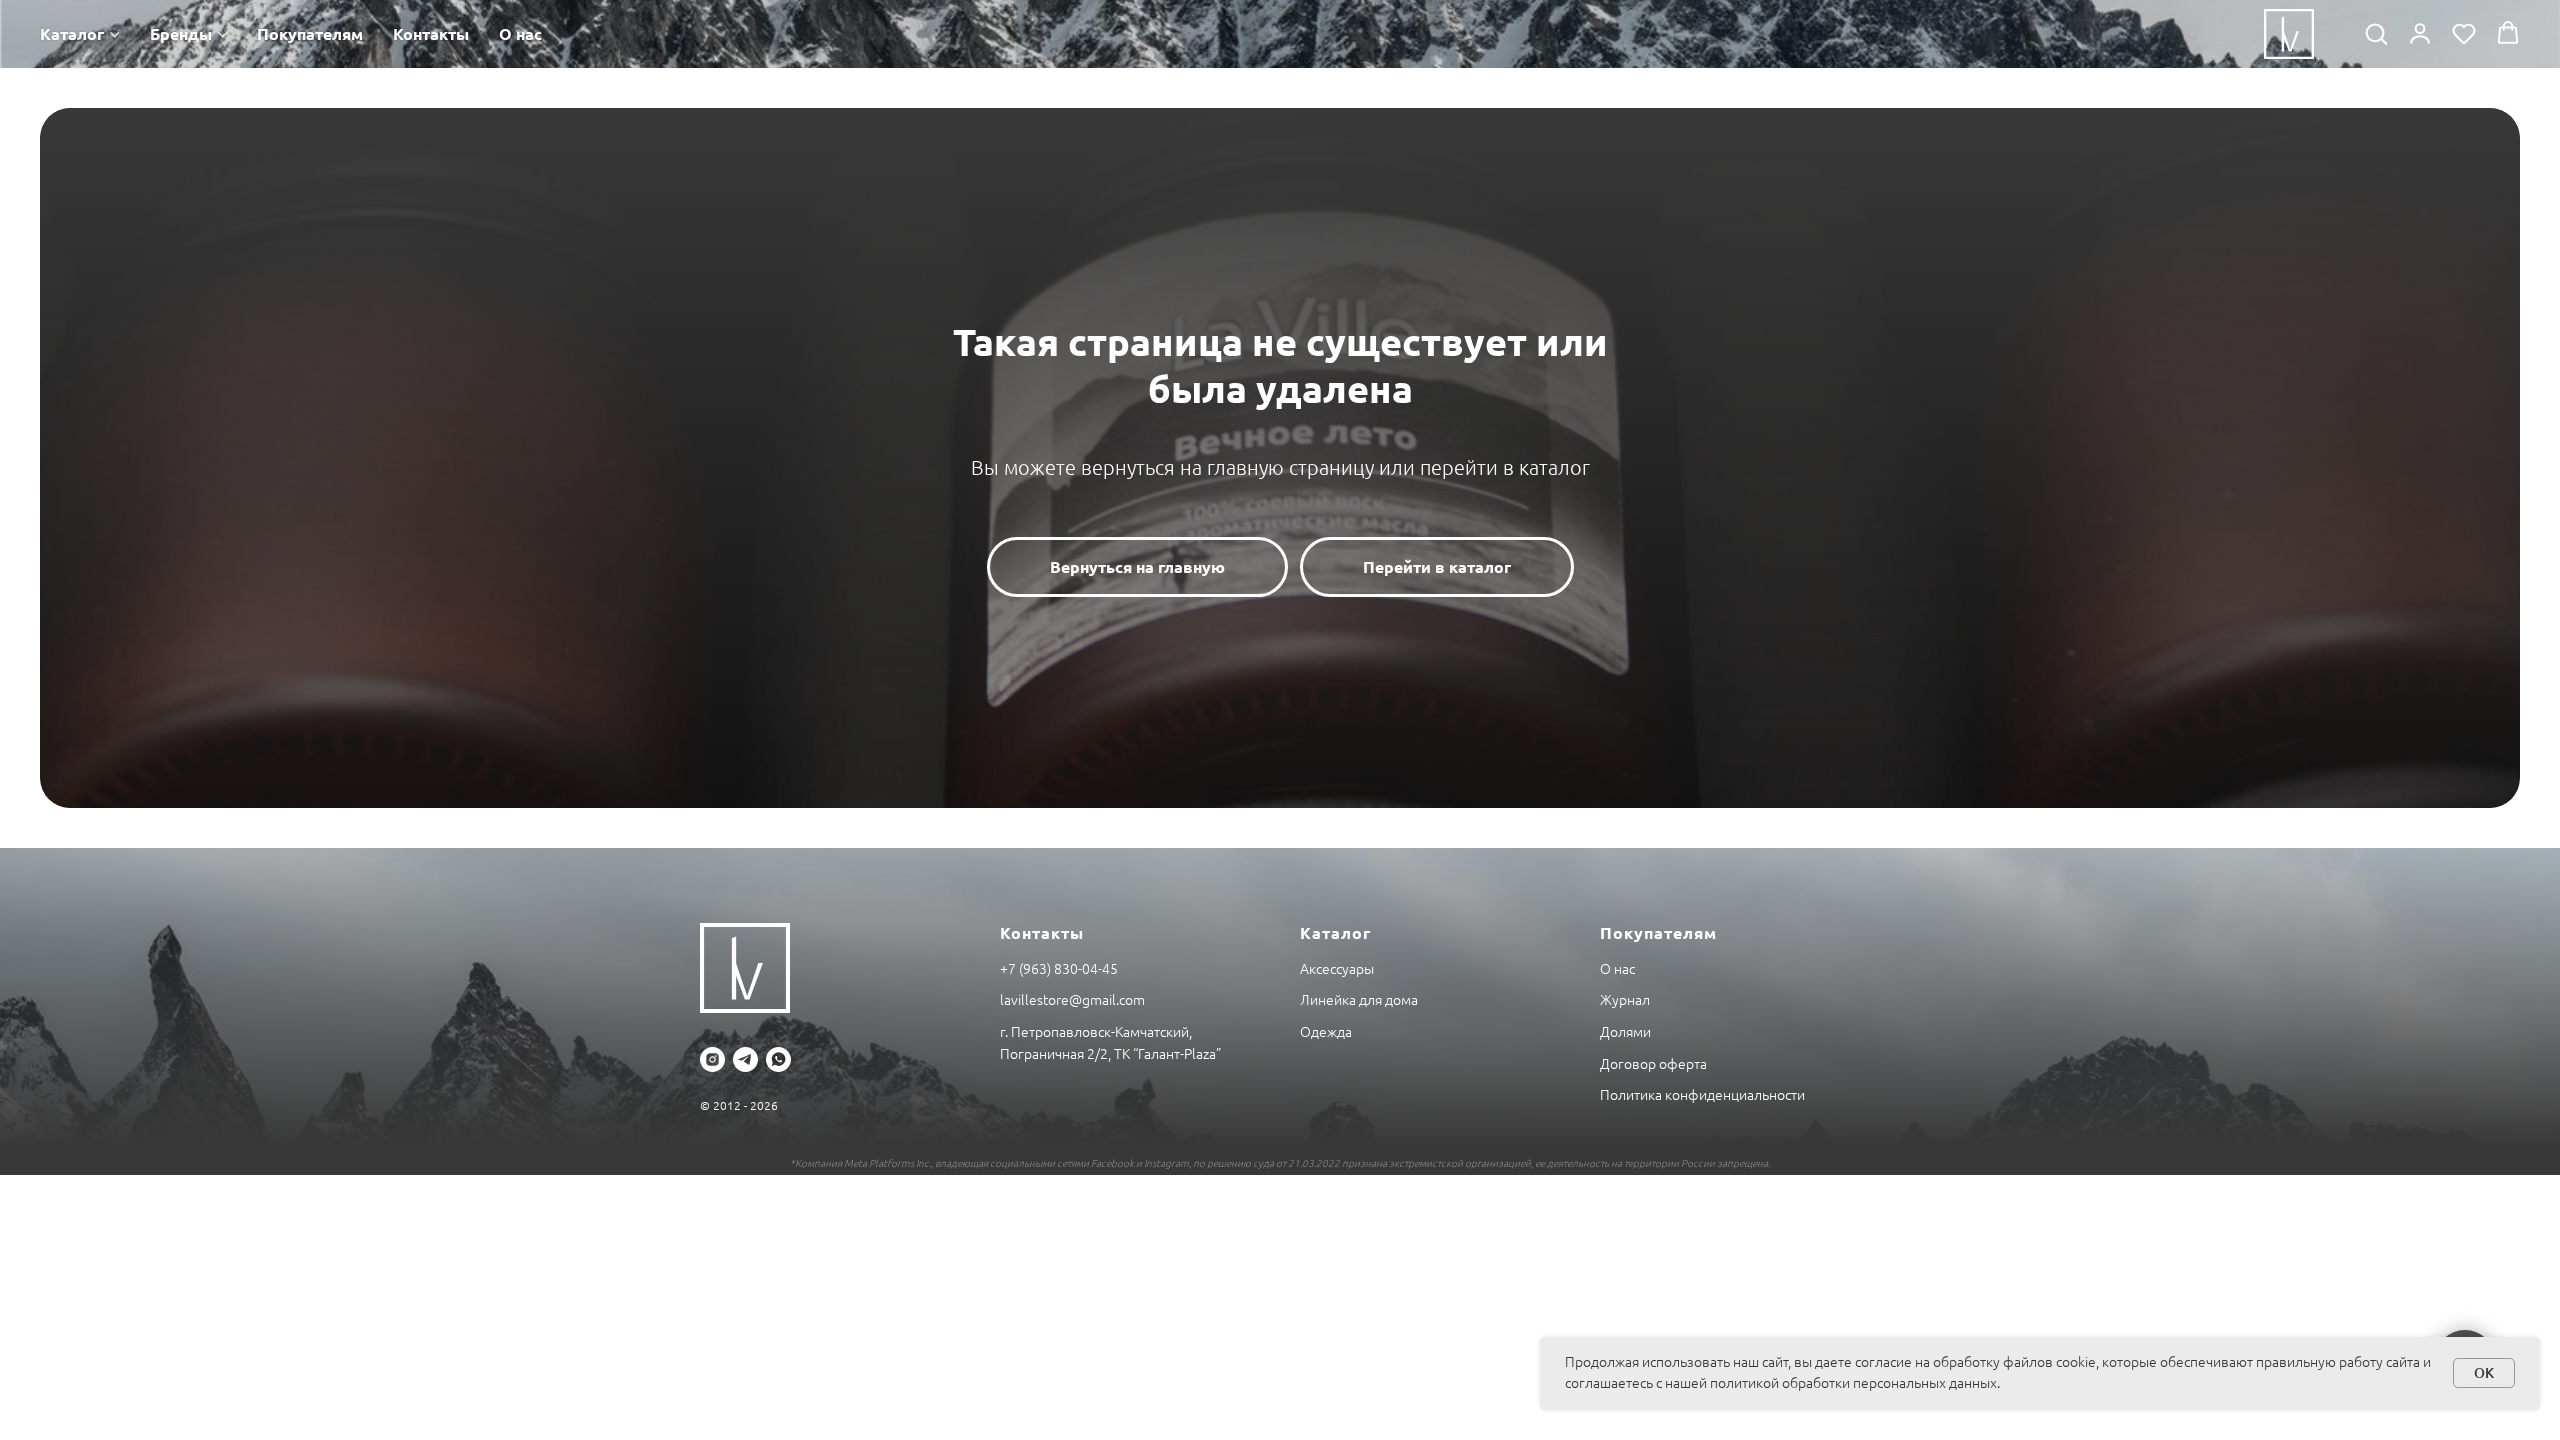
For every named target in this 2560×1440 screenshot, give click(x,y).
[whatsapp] (778, 1059)
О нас (520, 34)
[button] (2376, 33)
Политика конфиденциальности (1702, 1095)
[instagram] (712, 1059)
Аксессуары (1337, 969)
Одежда (1326, 1032)
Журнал (1625, 1000)
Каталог (72, 34)
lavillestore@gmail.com (1072, 1000)
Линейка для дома (1359, 1000)
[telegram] (745, 1059)
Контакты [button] (431, 34)
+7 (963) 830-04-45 (1059, 969)
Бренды (181, 34)
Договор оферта (1653, 1064)
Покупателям (310, 34)
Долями (1625, 1032)
